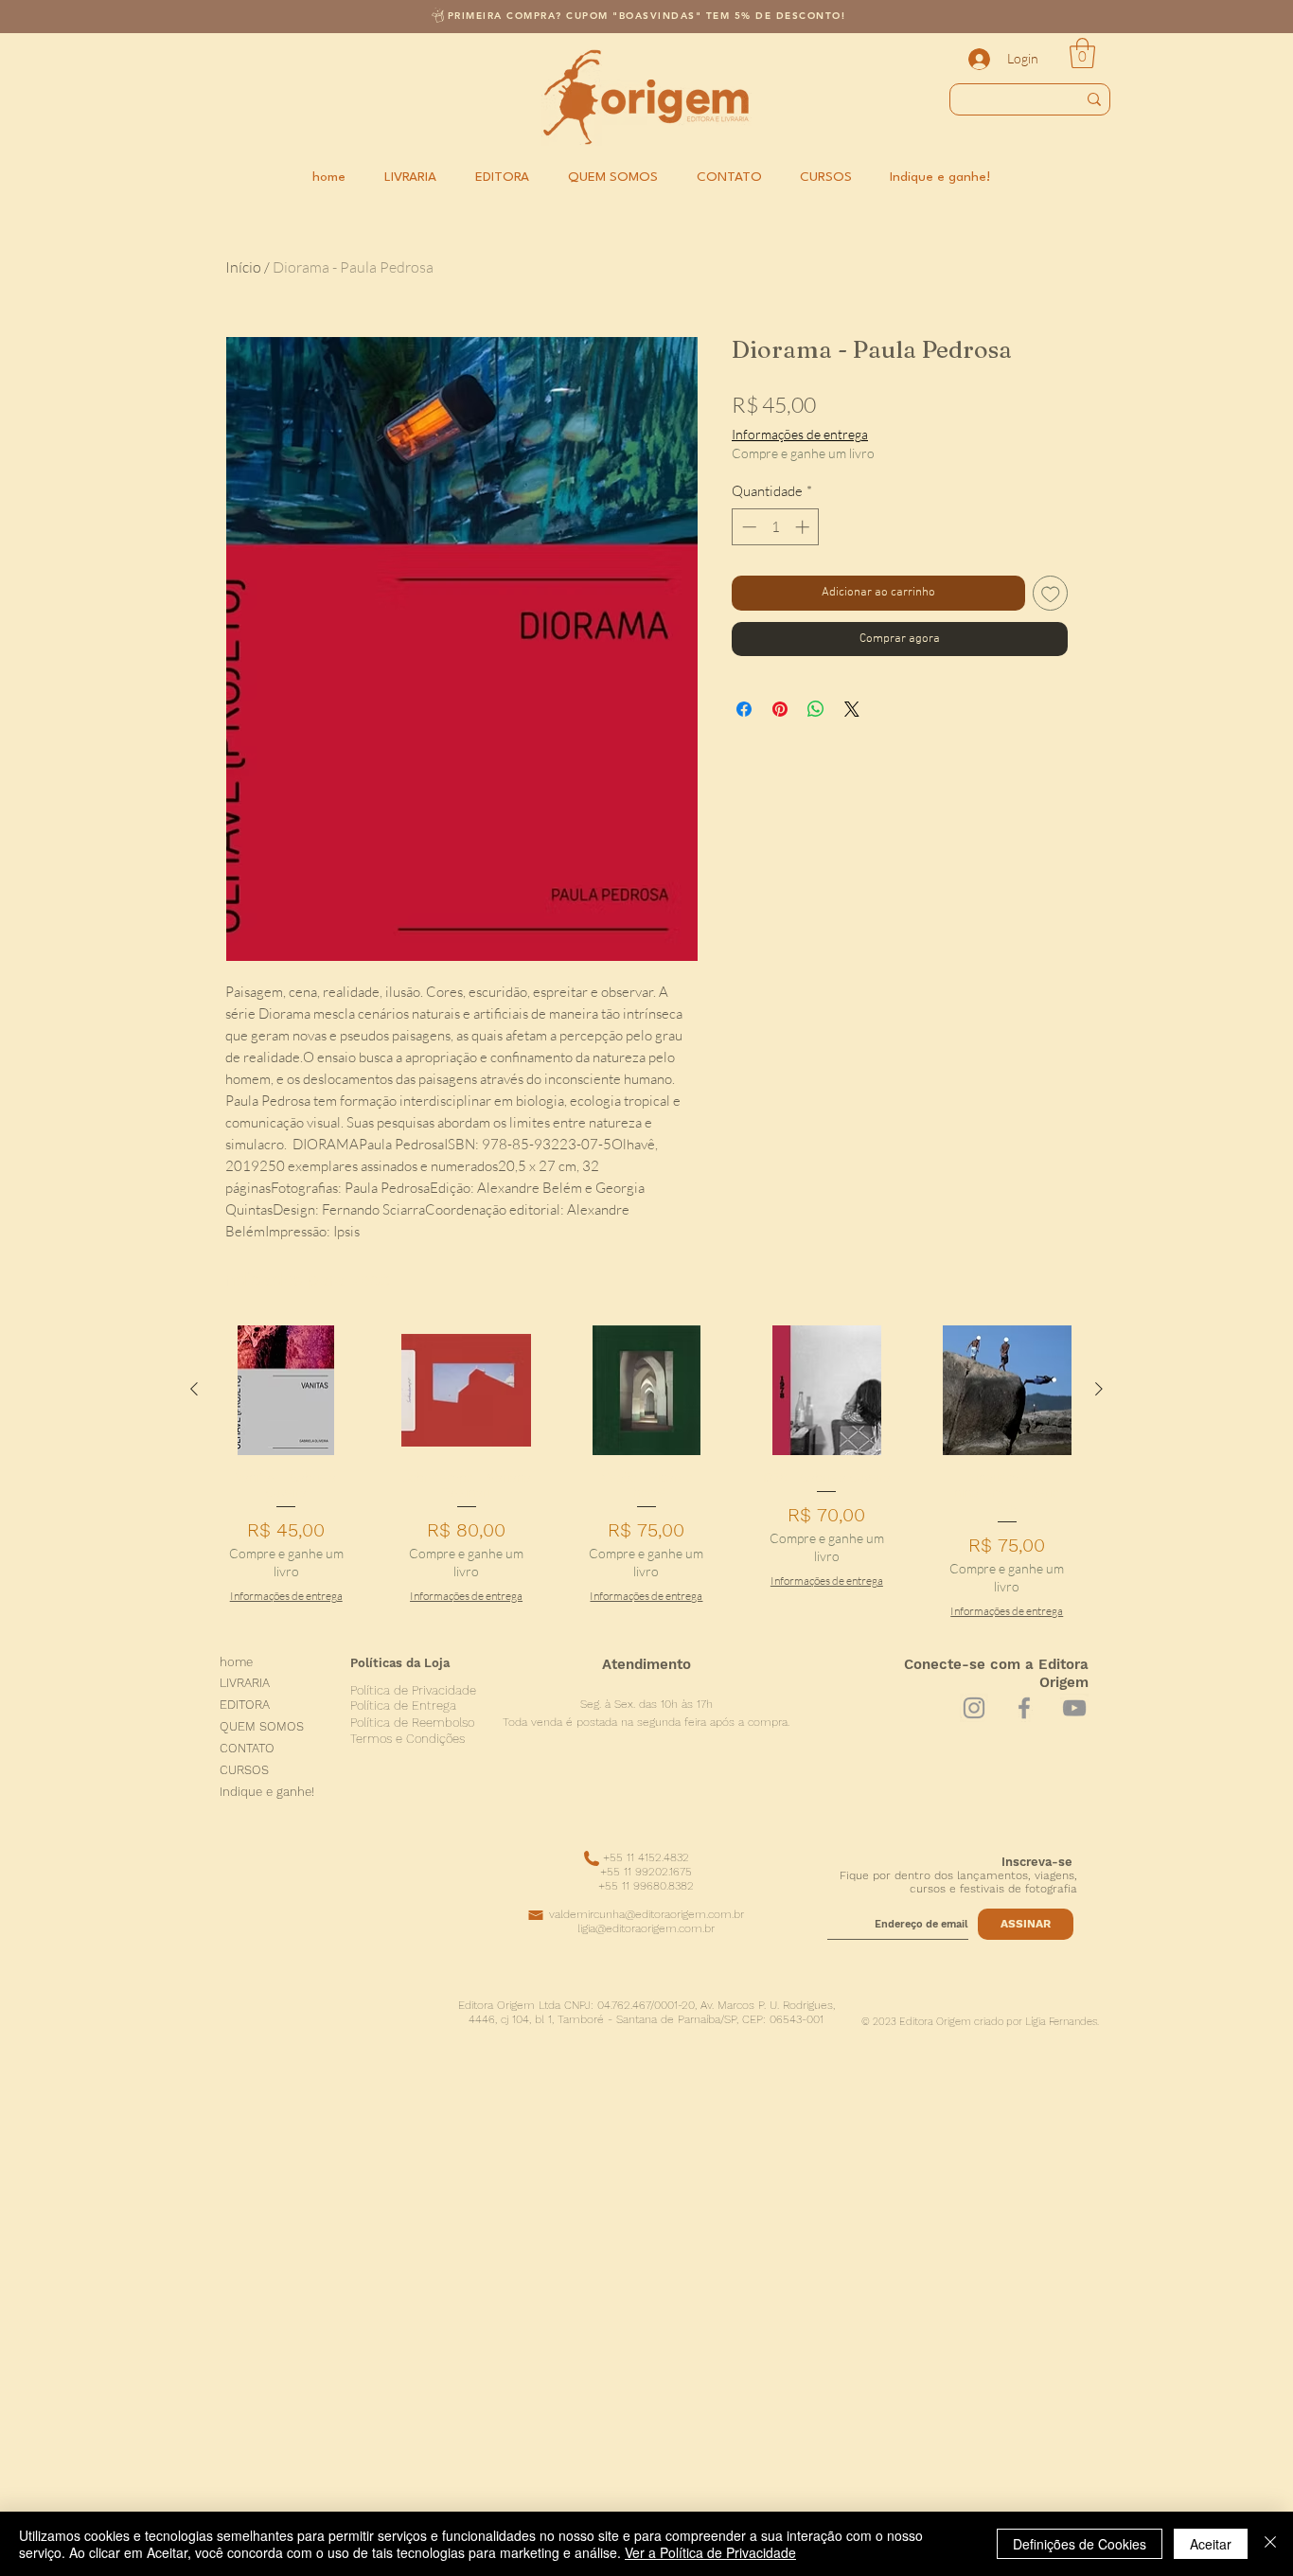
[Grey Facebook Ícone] (1024, 1708)
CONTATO (247, 1749)
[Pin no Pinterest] (780, 709)
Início (243, 267)
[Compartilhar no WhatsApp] (816, 709)
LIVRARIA (245, 1684)
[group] (646, 1472)
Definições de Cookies (1080, 2544)
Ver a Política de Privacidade (710, 2552)
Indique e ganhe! (267, 1793)
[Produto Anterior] (194, 1389)
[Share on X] (852, 709)
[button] (1082, 53)
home (236, 1663)
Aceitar (1211, 2544)
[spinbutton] (776, 527)
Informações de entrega (800, 434)
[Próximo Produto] (1099, 1389)
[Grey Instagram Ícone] (974, 1708)
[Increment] (804, 527)
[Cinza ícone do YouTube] (1074, 1708)
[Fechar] (1270, 2544)
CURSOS (244, 1771)
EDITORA (245, 1705)
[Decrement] (747, 527)
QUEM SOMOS (262, 1727)
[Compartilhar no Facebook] (744, 709)
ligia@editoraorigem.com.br (646, 1928)
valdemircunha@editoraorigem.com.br (646, 1914)
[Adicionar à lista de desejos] (1051, 594)
